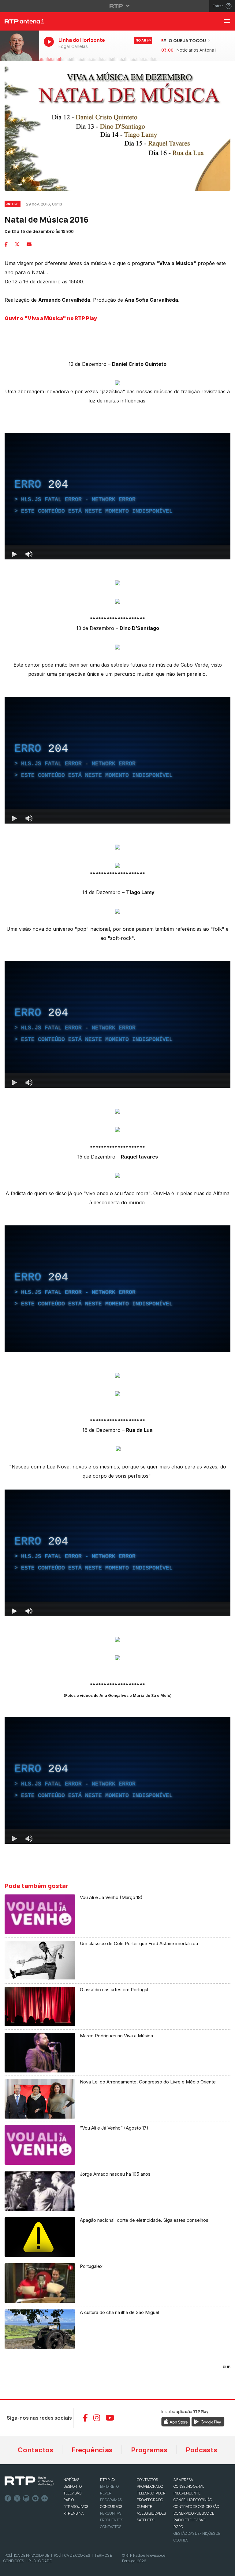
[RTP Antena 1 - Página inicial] (20, 21)
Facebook (8, 2498)
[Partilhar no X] (17, 244)
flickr (45, 2498)
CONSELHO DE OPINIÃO (193, 2500)
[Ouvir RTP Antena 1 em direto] (20, 46)
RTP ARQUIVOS (76, 2507)
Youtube (35, 2498)
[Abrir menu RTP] (118, 6)
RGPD (178, 2527)
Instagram (26, 2498)
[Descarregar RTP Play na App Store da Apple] (176, 2421)
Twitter (17, 2498)
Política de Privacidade (27, 2555)
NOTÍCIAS (71, 2480)
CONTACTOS (147, 2480)
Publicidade (40, 2561)
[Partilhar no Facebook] (6, 244)
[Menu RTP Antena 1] (229, 22)
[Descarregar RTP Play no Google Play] (208, 2421)
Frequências (92, 2450)
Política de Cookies (72, 2555)
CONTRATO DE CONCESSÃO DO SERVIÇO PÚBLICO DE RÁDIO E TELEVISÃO (196, 2513)
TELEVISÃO (72, 2493)
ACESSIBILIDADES (151, 2513)
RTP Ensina (73, 2513)
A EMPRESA (183, 2480)
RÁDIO (69, 2500)
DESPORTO (73, 2486)
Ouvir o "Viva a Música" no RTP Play (51, 318)
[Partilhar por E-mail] (29, 244)
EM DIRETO (109, 2486)
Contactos (35, 2450)
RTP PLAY (108, 2480)
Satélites (145, 2520)
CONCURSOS (111, 2507)
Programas (149, 2450)
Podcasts (201, 2450)
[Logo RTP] (29, 2481)
